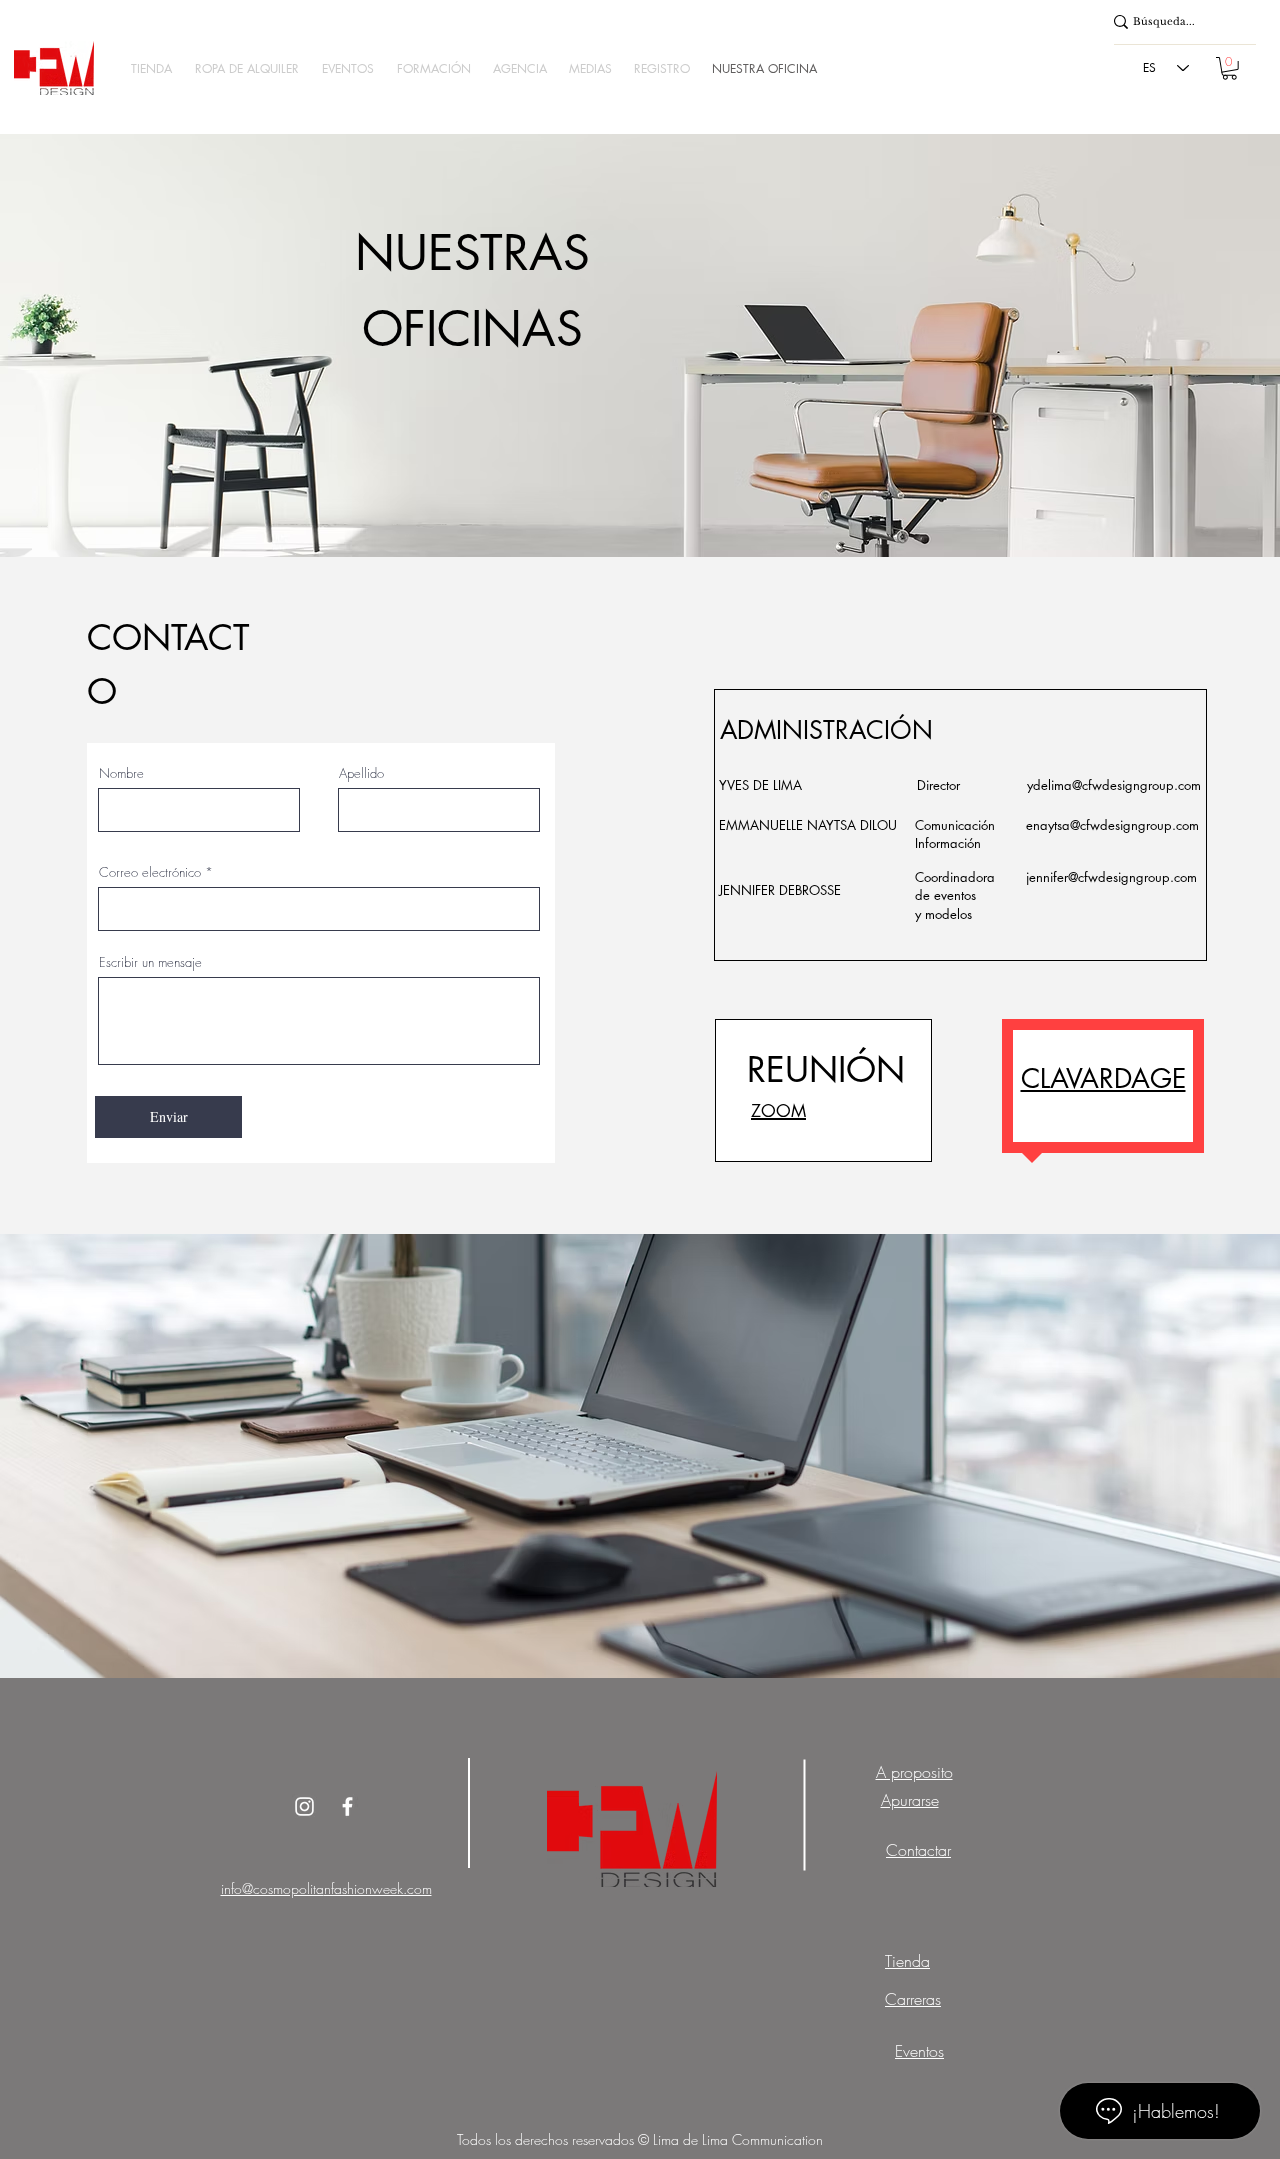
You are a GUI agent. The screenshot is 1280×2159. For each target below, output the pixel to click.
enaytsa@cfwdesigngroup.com (1112, 825)
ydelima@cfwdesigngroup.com (1114, 785)
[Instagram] (304, 1806)
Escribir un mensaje (150, 962)
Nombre (121, 773)
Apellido (361, 773)
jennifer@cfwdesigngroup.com (1111, 877)
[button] (151, 68)
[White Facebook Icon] (347, 1806)
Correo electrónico (150, 872)
